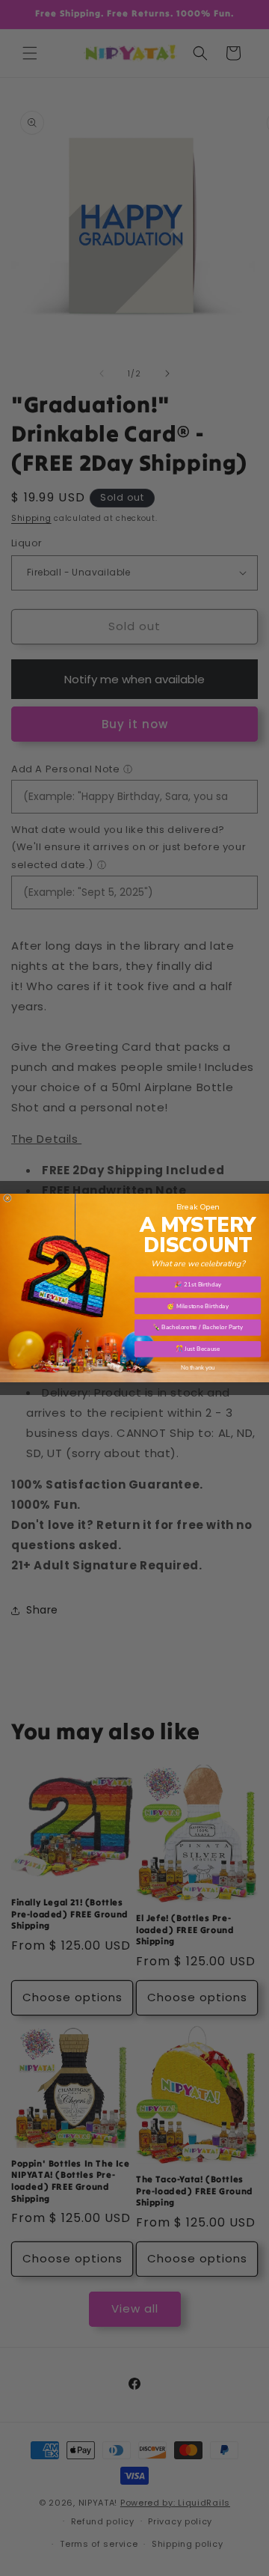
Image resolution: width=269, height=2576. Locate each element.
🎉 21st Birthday (198, 1285)
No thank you (198, 1368)
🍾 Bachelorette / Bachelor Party (198, 1327)
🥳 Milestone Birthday (198, 1306)
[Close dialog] (7, 1198)
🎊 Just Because (198, 1349)
